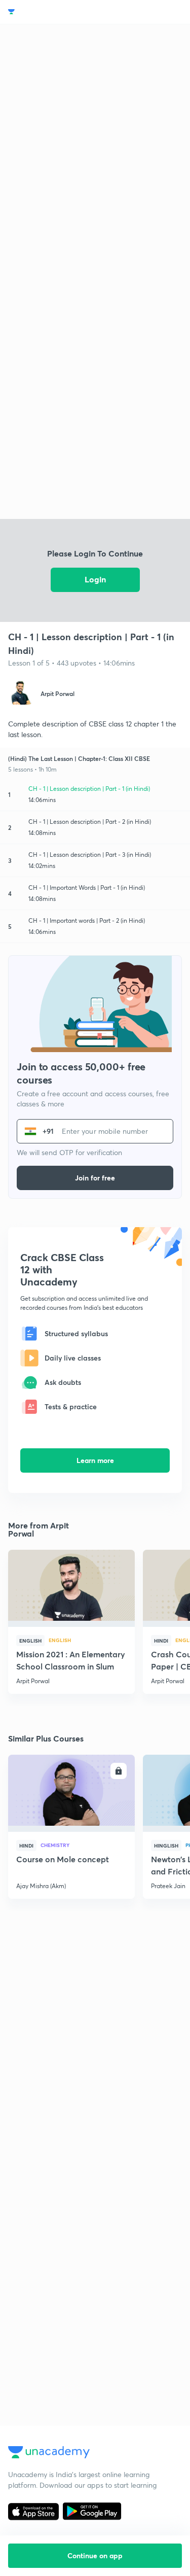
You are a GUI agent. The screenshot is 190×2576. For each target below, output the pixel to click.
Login (95, 579)
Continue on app (95, 2555)
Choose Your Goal (52, 12)
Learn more (95, 1460)
